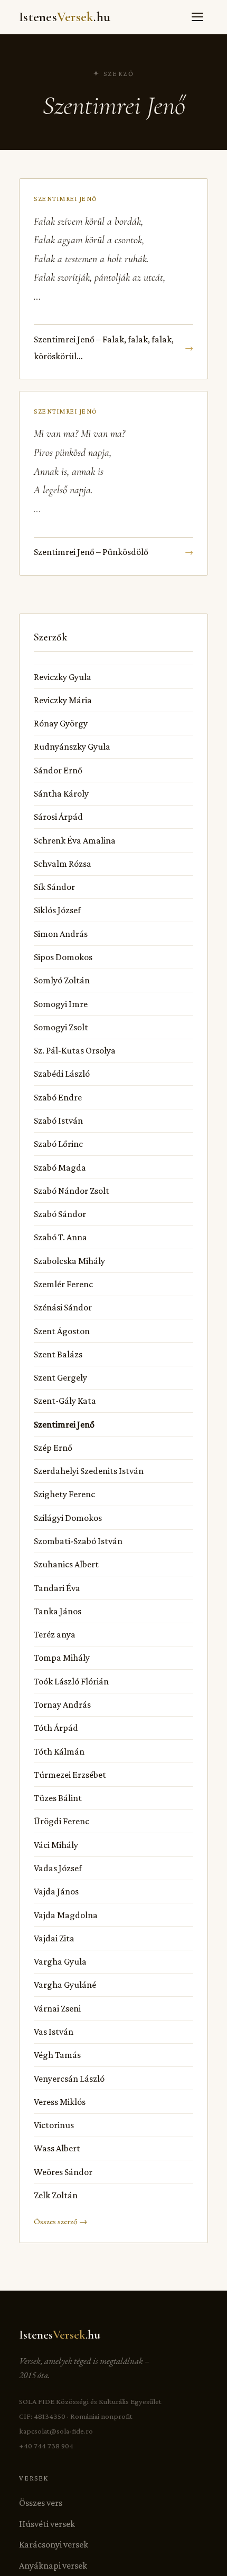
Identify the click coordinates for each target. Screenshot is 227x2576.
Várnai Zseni (57, 2008)
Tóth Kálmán (59, 1751)
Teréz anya (55, 1634)
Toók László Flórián (71, 1681)
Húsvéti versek (47, 2524)
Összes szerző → (60, 2221)
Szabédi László (62, 1074)
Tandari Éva (57, 1588)
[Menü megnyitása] (197, 17)
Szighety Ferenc (64, 1494)
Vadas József (58, 1868)
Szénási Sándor (63, 1307)
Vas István (54, 2032)
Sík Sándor (54, 887)
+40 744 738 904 (46, 2446)
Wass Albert (57, 2148)
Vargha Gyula (60, 1961)
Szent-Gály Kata (65, 1401)
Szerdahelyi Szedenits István (89, 1471)
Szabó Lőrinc (58, 1144)
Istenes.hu (65, 17)
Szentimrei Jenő (64, 1424)
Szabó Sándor (60, 1214)
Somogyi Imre (61, 1004)
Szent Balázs (58, 1354)
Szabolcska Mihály (69, 1261)
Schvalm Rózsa (63, 864)
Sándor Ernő (58, 770)
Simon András (61, 934)
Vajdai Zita (54, 1938)
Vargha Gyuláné (65, 1985)
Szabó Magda (60, 1167)
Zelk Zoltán (56, 2195)
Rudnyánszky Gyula (72, 746)
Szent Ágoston (62, 1331)
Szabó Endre (58, 1097)
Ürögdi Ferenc (62, 1821)
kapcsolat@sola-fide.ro (56, 2431)
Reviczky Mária (63, 700)
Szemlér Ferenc (63, 1284)
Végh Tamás (57, 2055)
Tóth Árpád (56, 1728)
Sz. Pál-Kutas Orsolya (75, 1050)
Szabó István (58, 1121)
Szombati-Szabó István (78, 1541)
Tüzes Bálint (58, 1798)
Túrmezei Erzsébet (70, 1775)
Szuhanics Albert (66, 1564)
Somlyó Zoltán (62, 980)
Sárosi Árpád (58, 817)
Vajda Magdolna (66, 1915)
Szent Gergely (60, 1377)
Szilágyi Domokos (68, 1518)
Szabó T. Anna (60, 1237)
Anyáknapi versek (53, 2565)
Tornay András (62, 1704)
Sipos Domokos (63, 957)
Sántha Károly (61, 793)
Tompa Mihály (62, 1658)
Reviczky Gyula (63, 677)
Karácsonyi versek (54, 2544)
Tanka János (58, 1611)
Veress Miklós (60, 2102)
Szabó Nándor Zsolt (72, 1191)
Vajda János (56, 1891)
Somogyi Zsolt (61, 1027)
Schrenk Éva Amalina (75, 840)
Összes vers (41, 2503)
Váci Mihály (56, 1845)
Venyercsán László (69, 2079)
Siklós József (57, 910)
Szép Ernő (53, 1448)
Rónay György (61, 723)
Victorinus (54, 2125)
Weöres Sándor (63, 2172)
